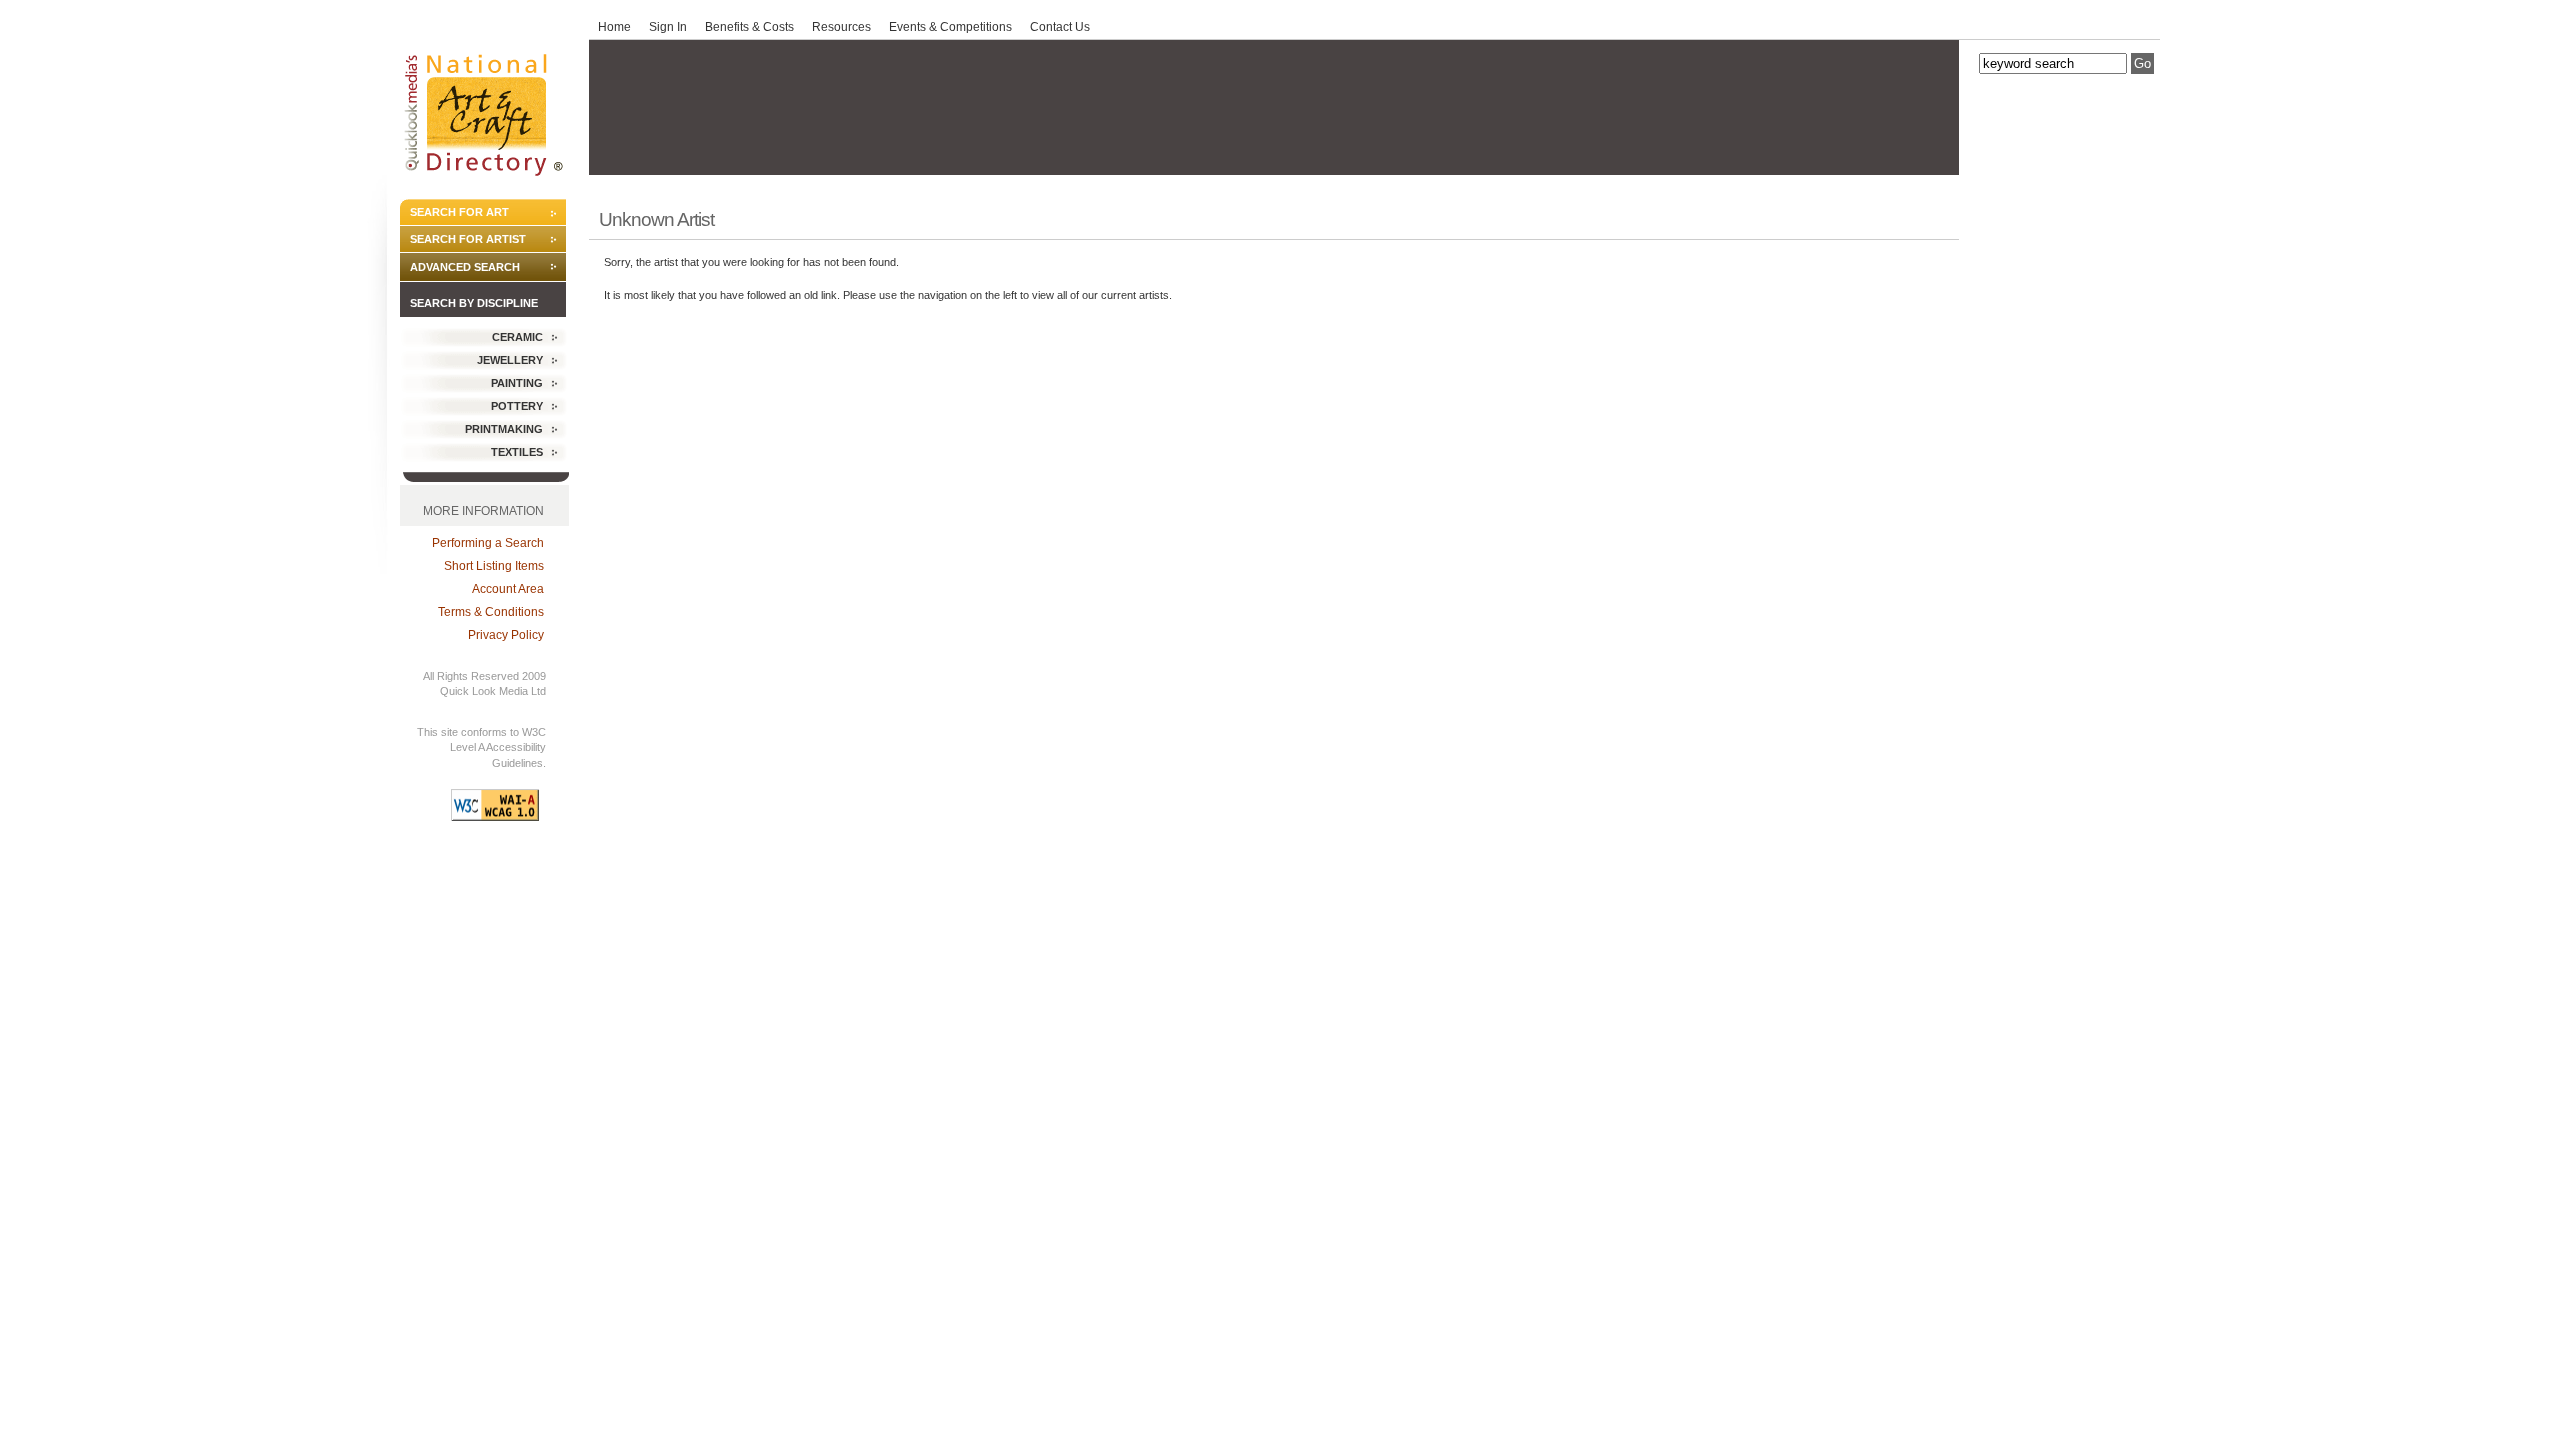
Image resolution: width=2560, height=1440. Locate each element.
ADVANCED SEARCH (465, 267)
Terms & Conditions (491, 612)
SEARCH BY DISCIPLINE (474, 303)
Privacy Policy (506, 635)
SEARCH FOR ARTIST (468, 239)
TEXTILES (517, 452)
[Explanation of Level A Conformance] (495, 815)
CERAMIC (517, 337)
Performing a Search (488, 543)
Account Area (508, 589)
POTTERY (517, 406)
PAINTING (517, 383)
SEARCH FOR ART (459, 212)
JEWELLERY (510, 360)
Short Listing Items (494, 566)
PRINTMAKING (504, 429)
